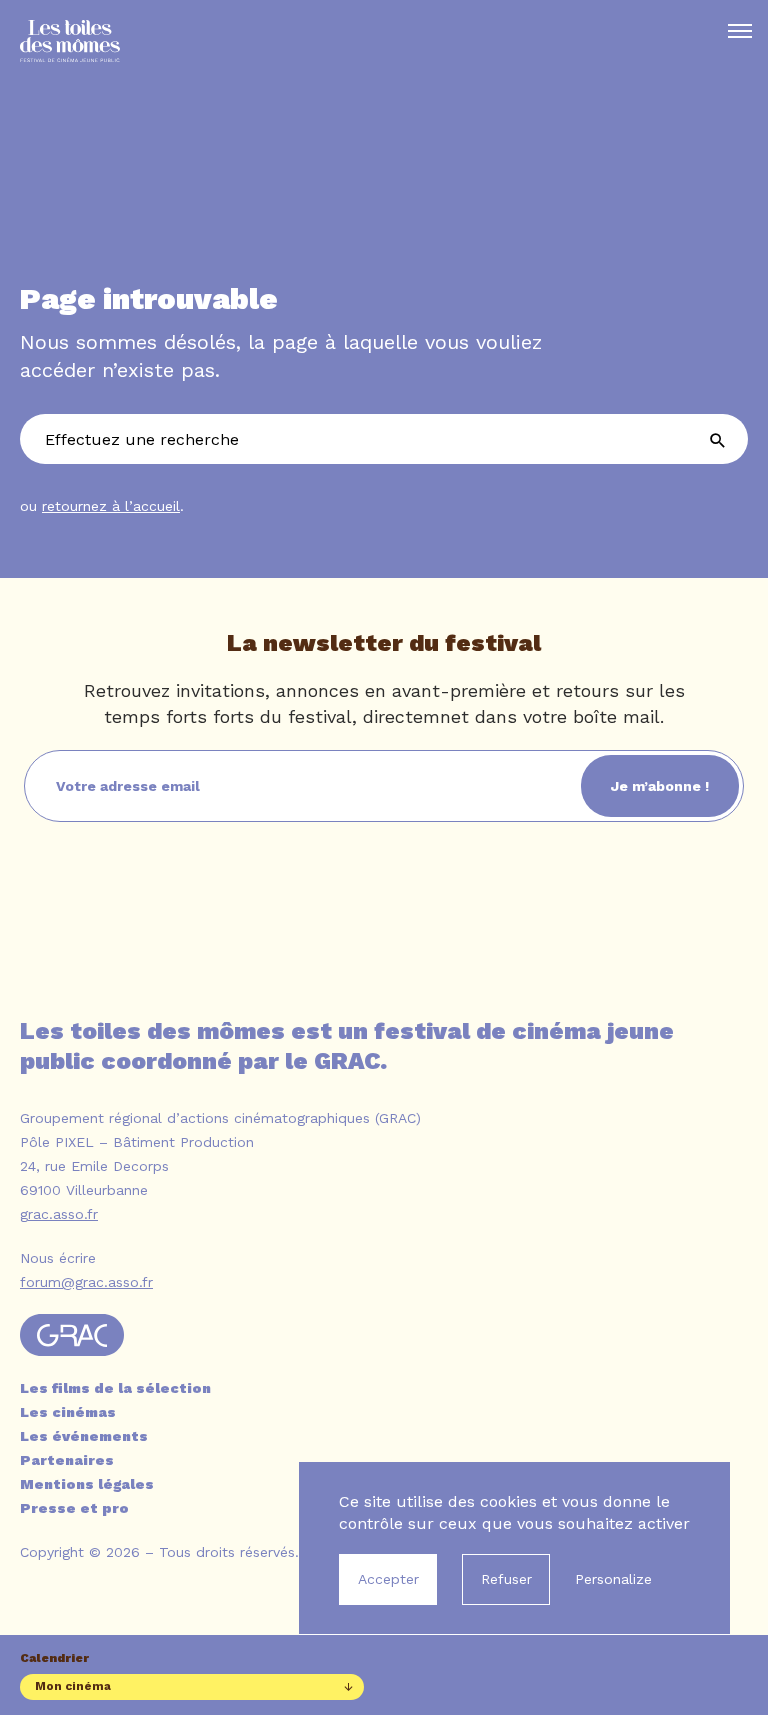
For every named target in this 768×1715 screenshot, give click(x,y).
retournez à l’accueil (111, 506)
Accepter (388, 1579)
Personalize (613, 1579)
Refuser (506, 1579)
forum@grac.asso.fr (86, 1282)
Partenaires (67, 1460)
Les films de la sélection (115, 1388)
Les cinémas (68, 1412)
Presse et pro (74, 1508)
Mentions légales (87, 1484)
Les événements (84, 1436)
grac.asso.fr (59, 1214)
